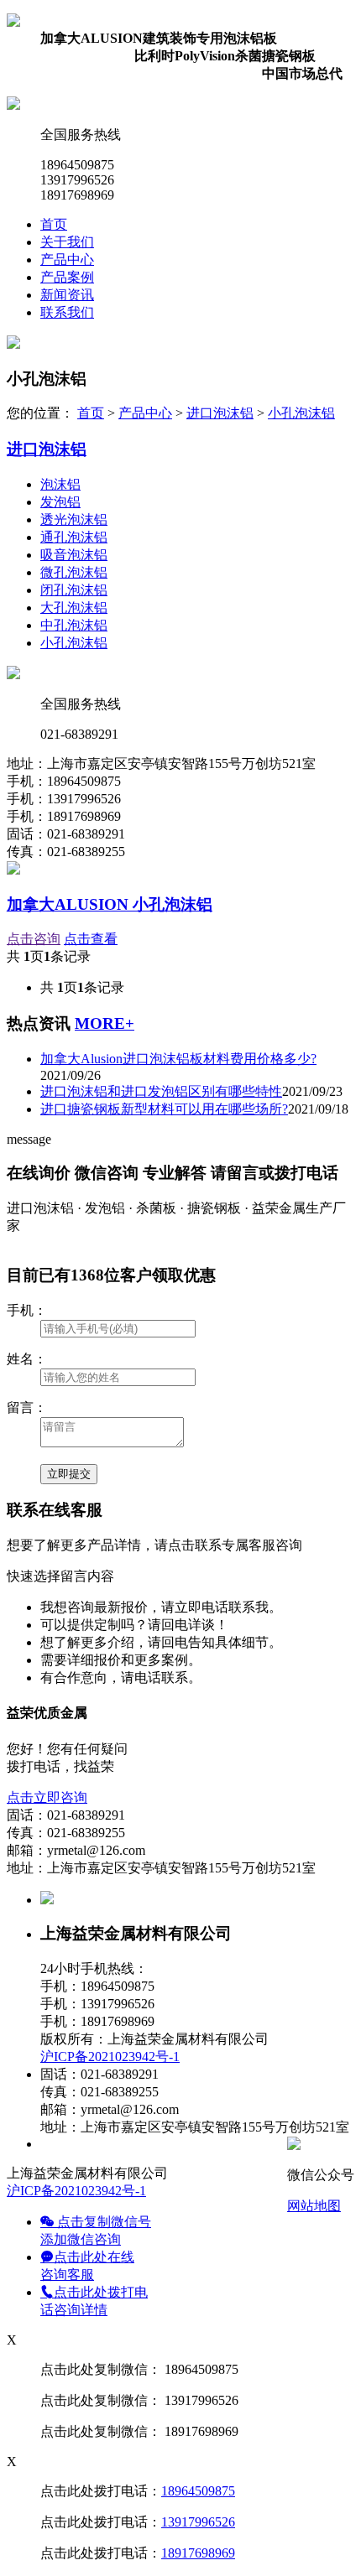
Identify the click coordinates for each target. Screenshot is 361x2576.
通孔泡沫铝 (74, 537)
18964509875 (198, 2491)
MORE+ (105, 1023)
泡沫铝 (60, 484)
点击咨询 (34, 939)
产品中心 (67, 260)
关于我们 (67, 242)
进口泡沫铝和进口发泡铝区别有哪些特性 (161, 1091)
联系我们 (67, 312)
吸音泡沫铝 (74, 555)
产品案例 (67, 277)
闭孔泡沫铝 (74, 590)
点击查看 (91, 939)
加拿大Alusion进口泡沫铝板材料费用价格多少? (178, 1059)
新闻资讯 (67, 295)
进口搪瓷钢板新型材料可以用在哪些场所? (164, 1109)
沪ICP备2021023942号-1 (110, 2057)
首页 (54, 224)
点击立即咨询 (47, 1797)
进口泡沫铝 (220, 413)
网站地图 (314, 2206)
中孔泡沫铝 (74, 625)
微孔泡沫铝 (74, 572)
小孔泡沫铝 (301, 413)
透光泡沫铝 (74, 519)
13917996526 (198, 2522)
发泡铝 (60, 502)
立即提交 (69, 1474)
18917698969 (198, 2553)
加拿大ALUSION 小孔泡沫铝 (110, 904)
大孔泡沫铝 (74, 608)
